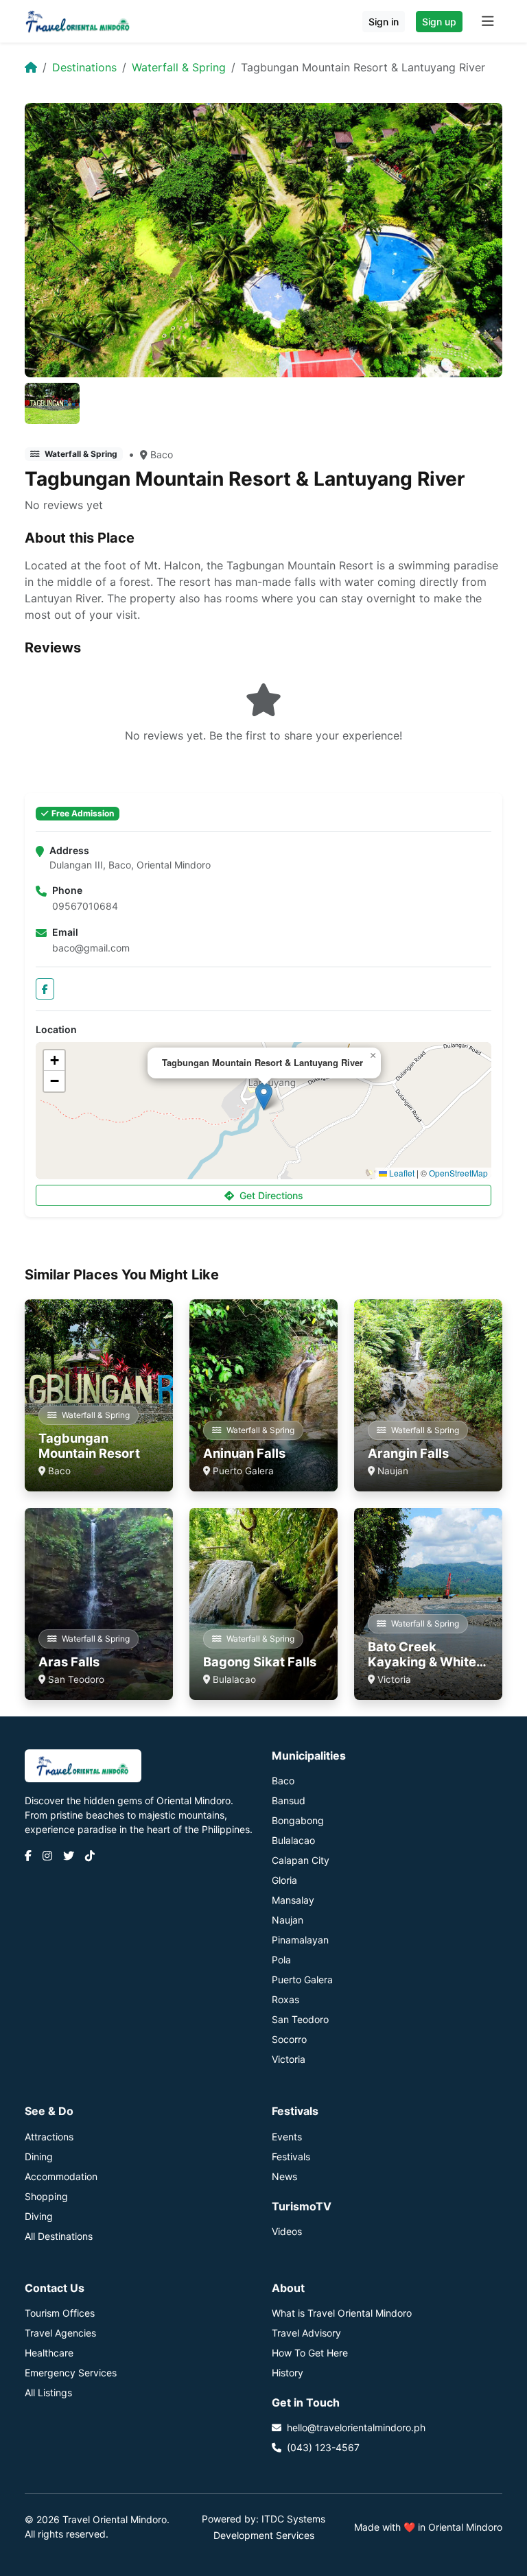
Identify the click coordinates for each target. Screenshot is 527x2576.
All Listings (48, 2392)
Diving (39, 2216)
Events (287, 2137)
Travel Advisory (306, 2333)
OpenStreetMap (458, 1173)
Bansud (289, 1800)
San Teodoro (300, 2019)
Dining (39, 2156)
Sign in (384, 22)
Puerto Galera (302, 1980)
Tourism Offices (60, 2313)
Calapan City (301, 1860)
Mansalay (293, 1900)
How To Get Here (310, 2353)
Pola (281, 1960)
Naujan (288, 1920)
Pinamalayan (300, 1940)
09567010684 (85, 906)
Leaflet (401, 1173)
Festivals (291, 2156)
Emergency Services (71, 2373)
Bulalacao (293, 1840)
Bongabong (298, 1820)
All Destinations (59, 2236)
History (288, 2373)
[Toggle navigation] (488, 21)
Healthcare (49, 2353)
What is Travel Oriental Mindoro (342, 2313)
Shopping (46, 2196)
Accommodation (61, 2176)
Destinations (84, 67)
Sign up (439, 22)
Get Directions (271, 1195)
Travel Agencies (60, 2333)
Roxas (285, 1999)
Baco (162, 454)
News (284, 2176)
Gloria (284, 1880)
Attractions (49, 2137)
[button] (264, 1097)
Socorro (289, 2039)
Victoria (289, 2059)
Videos (287, 2231)
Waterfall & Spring (179, 67)
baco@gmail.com (91, 948)
